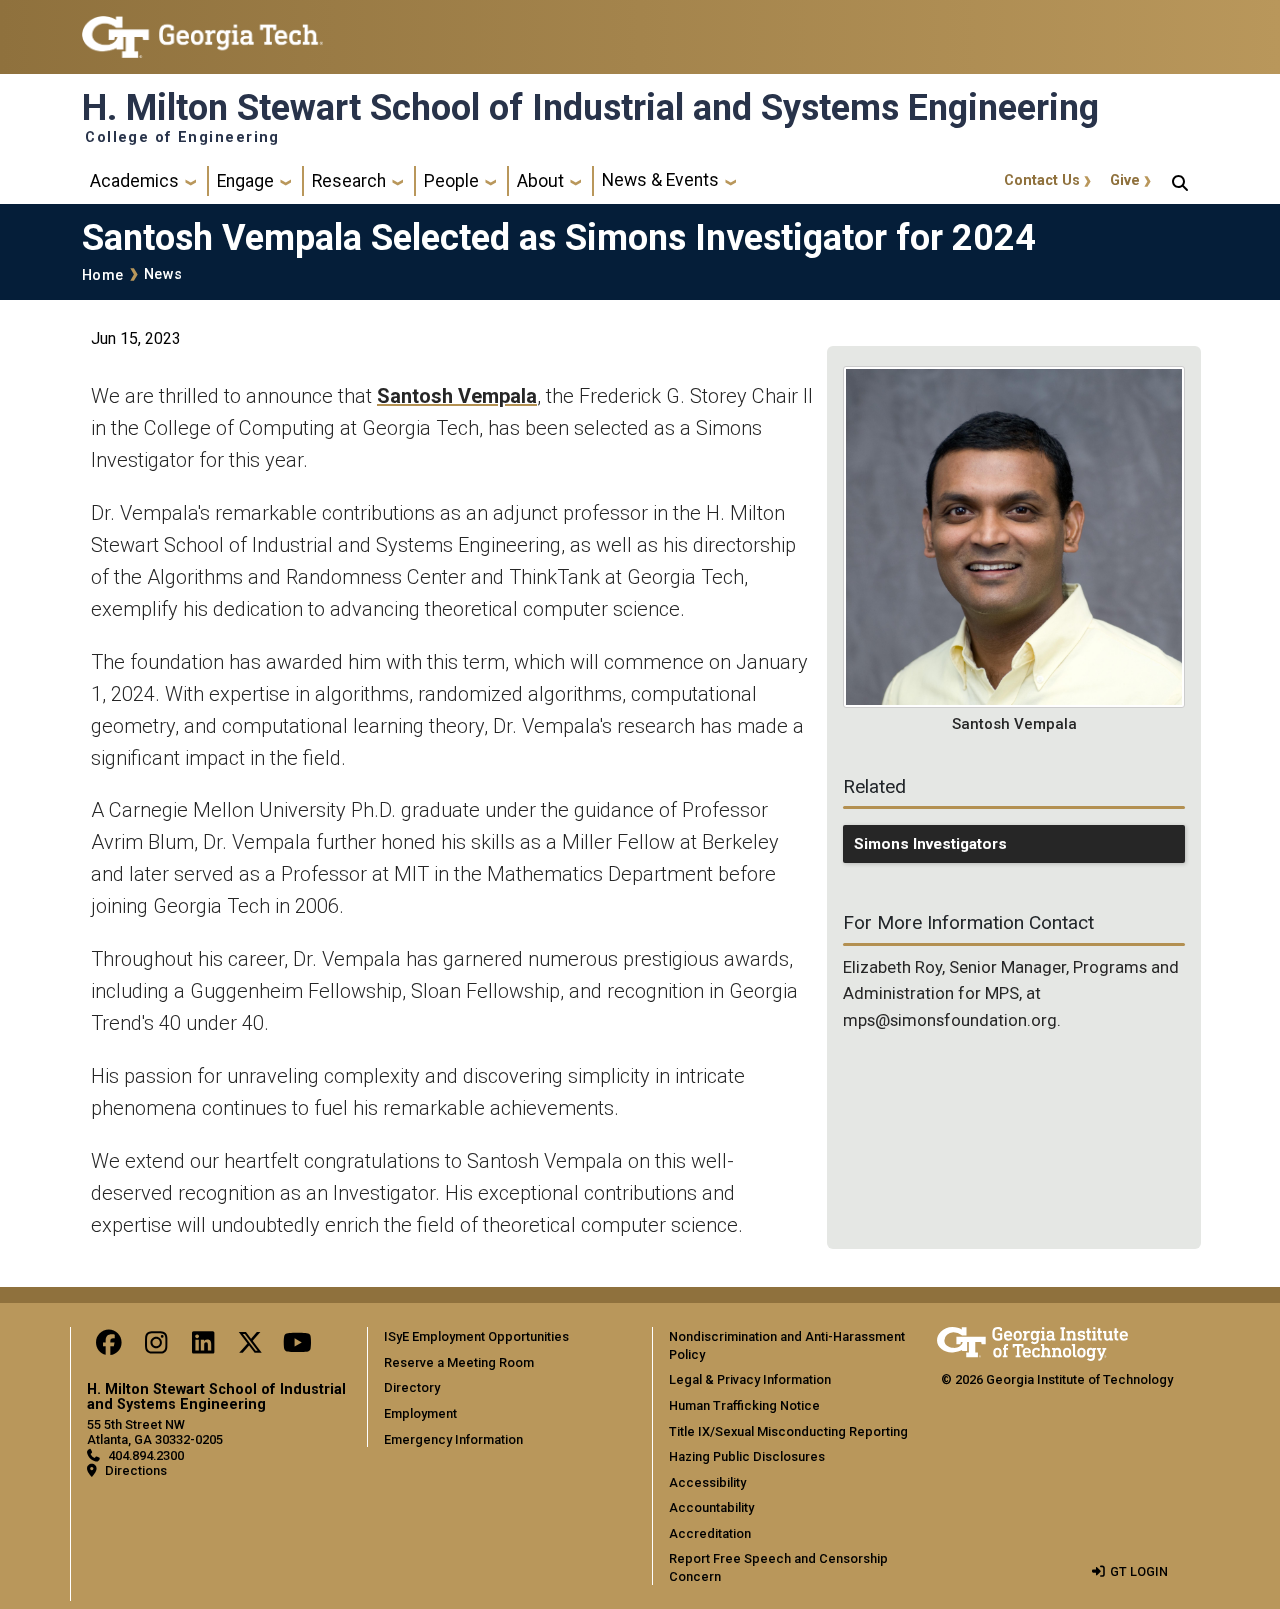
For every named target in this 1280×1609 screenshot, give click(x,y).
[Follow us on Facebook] (109, 1347)
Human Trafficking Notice (744, 1405)
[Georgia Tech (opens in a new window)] (1032, 1340)
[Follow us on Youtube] (297, 1347)
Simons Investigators (930, 844)
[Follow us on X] (250, 1347)
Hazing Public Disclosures (747, 1456)
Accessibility (707, 1482)
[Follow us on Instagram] (156, 1347)
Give (1125, 180)
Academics (134, 181)
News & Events (660, 180)
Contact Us (1042, 180)
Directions (136, 1470)
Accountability (711, 1507)
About (540, 181)
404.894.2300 (146, 1455)
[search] (1180, 181)
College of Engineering (182, 138)
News (163, 274)
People (451, 181)
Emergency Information (453, 1439)
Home (102, 275)
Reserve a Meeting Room (459, 1362)
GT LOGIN (1139, 1571)
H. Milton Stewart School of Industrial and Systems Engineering (590, 108)
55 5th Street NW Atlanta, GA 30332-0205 (155, 1432)
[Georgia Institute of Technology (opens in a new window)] (202, 28)
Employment (420, 1413)
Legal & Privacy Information (750, 1379)
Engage (245, 181)
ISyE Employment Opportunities (476, 1336)
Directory (412, 1387)
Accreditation (710, 1533)
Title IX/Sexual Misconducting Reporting (788, 1431)
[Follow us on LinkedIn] (203, 1347)
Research (349, 181)
